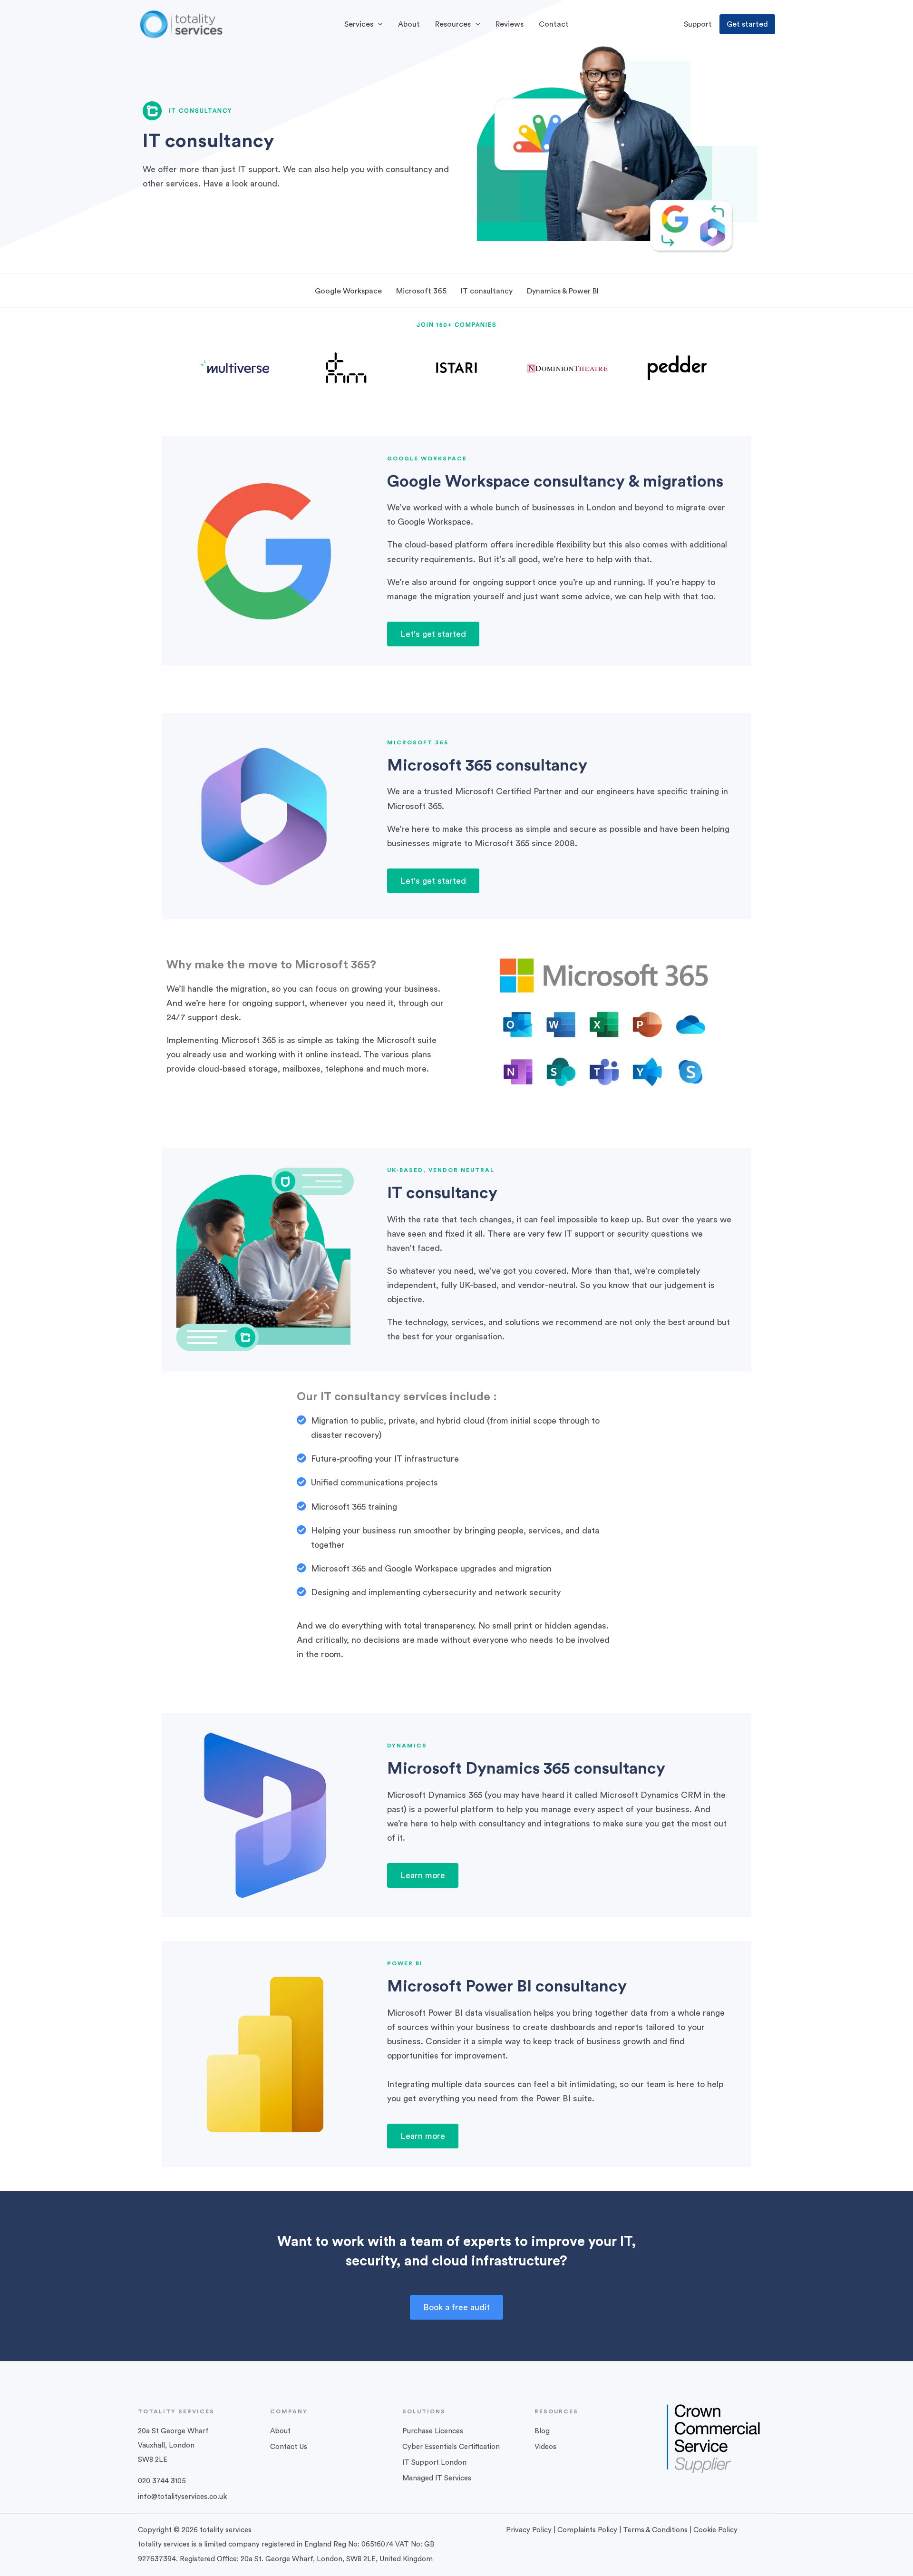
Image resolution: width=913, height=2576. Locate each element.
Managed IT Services (437, 2478)
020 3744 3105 (162, 2481)
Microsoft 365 (421, 291)
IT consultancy (487, 291)
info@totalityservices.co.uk (182, 2497)
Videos (545, 2447)
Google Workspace (348, 291)
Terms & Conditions (655, 2530)
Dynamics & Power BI (563, 291)
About (280, 2431)
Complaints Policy (587, 2530)
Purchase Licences (433, 2431)
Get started (747, 24)
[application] (378, 24)
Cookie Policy (715, 2530)
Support (698, 24)
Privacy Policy (529, 2530)
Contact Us (289, 2447)
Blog (542, 2431)
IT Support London (434, 2463)
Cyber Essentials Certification (451, 2447)
